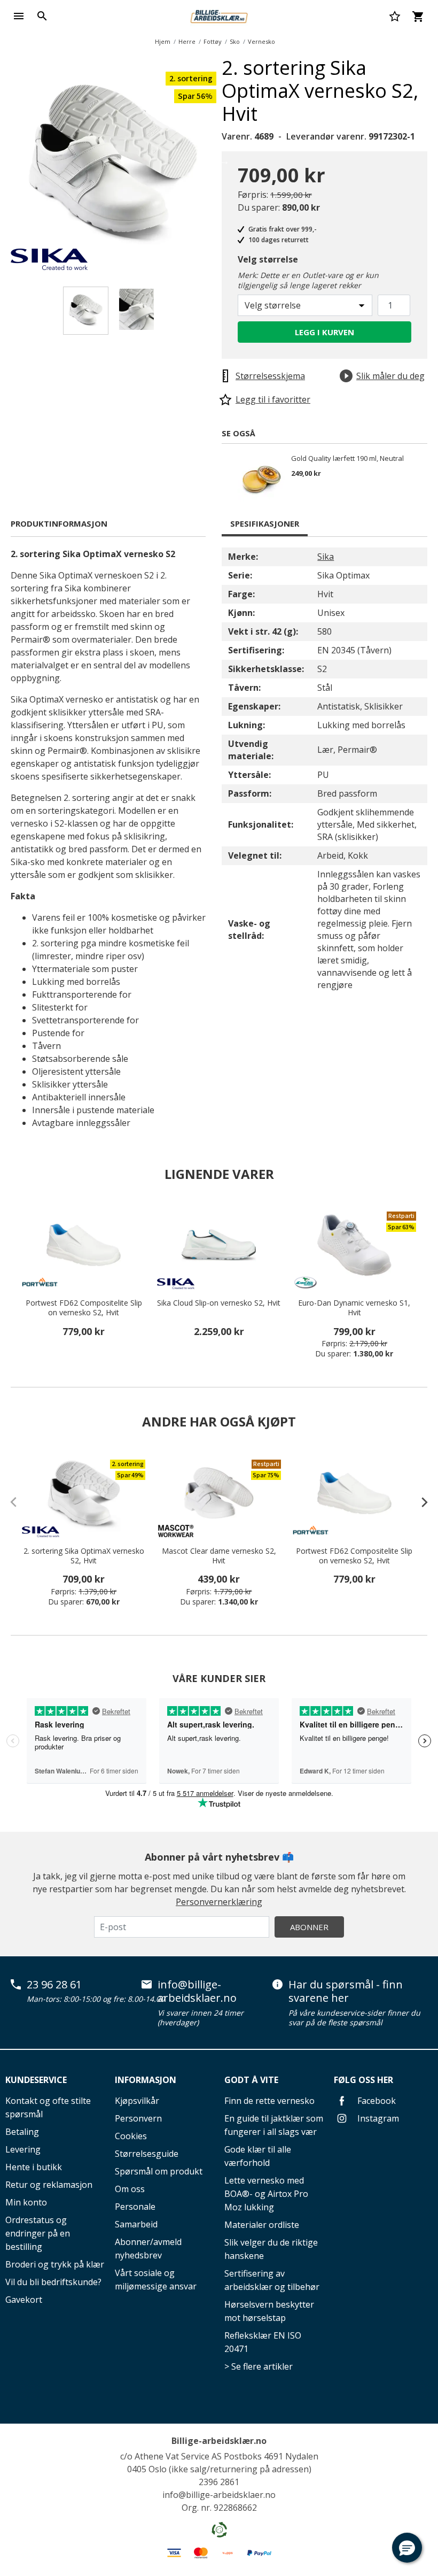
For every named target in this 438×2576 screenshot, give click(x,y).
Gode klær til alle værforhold (258, 2156)
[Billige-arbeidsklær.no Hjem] (219, 15)
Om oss (130, 2189)
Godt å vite (251, 2080)
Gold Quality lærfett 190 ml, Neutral (347, 459)
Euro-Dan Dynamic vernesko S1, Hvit (354, 1308)
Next (224, 161)
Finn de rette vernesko (269, 2101)
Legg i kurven (324, 332)
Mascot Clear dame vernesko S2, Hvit (219, 1556)
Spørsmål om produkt (159, 2171)
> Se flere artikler (259, 2366)
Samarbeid (136, 2224)
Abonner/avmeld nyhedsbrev (148, 2249)
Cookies (131, 2136)
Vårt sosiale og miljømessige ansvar (156, 2280)
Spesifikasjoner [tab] (265, 523)
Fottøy (213, 41)
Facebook (376, 2101)
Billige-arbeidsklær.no (219, 2441)
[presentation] (419, 1502)
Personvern (138, 2118)
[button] (407, 2548)
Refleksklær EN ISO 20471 (263, 2342)
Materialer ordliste (262, 2225)
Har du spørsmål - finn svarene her (346, 1991)
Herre (187, 41)
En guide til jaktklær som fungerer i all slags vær (274, 2125)
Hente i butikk (34, 2167)
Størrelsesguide (147, 2154)
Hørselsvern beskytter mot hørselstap (269, 2311)
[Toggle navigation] (19, 16)
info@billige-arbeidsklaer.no (197, 1991)
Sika (326, 557)
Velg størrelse (268, 259)
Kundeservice (36, 2080)
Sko (235, 41)
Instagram (377, 2118)
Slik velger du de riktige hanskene (271, 2249)
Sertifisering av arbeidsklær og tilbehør (272, 2280)
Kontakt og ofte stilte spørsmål (48, 2107)
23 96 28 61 (54, 1985)
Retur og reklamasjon (49, 2185)
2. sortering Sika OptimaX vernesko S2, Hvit (84, 1556)
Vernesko (261, 41)
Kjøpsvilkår (137, 2101)
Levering (23, 2149)
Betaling (22, 2132)
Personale (135, 2207)
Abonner (309, 1927)
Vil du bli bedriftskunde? (53, 2282)
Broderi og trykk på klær (55, 2264)
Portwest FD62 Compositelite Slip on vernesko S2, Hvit (84, 1308)
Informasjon (146, 2080)
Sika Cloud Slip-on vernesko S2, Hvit (219, 1303)
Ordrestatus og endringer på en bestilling (38, 2233)
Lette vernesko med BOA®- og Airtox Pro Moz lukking (266, 2194)
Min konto (26, 2202)
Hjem (163, 41)
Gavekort (24, 2300)
